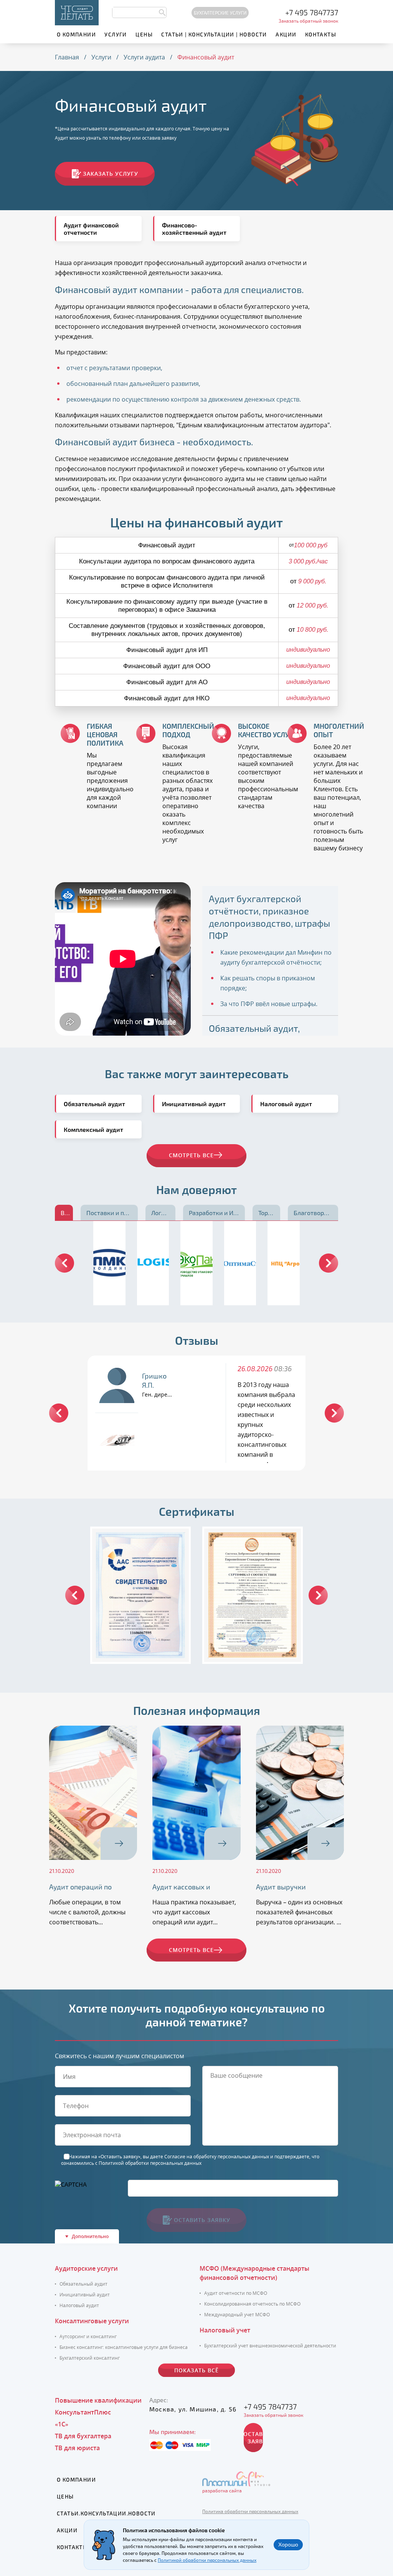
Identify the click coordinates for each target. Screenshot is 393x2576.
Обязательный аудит (83, 2284)
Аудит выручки (281, 1887)
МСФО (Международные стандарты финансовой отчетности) (254, 2273)
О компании (76, 34)
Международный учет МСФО (237, 2315)
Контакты (321, 34)
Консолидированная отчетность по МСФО (252, 2304)
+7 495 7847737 (312, 12)
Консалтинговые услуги (92, 2321)
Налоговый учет (225, 2330)
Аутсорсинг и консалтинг (88, 2336)
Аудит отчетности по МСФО (236, 2293)
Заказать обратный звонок (308, 21)
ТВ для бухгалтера (83, 2436)
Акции (286, 34)
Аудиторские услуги (86, 2268)
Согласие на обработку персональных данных (217, 2157)
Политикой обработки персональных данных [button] (207, 2560)
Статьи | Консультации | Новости (214, 34)
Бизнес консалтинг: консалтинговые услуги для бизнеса (124, 2347)
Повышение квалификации (98, 2400)
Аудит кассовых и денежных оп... (181, 1887)
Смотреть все (191, 1950)
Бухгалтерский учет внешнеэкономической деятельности (270, 2346)
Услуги (116, 34)
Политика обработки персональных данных (250, 2511)
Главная (67, 57)
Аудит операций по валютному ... (80, 1887)
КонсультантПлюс (83, 2412)
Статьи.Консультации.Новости (106, 2513)
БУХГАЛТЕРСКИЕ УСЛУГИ (220, 13)
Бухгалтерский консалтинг (90, 2358)
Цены (144, 34)
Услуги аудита (144, 57)
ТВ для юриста (77, 2448)
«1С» (62, 2424)
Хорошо (288, 2545)
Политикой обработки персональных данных (150, 2163)
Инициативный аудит (85, 2295)
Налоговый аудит (79, 2305)
